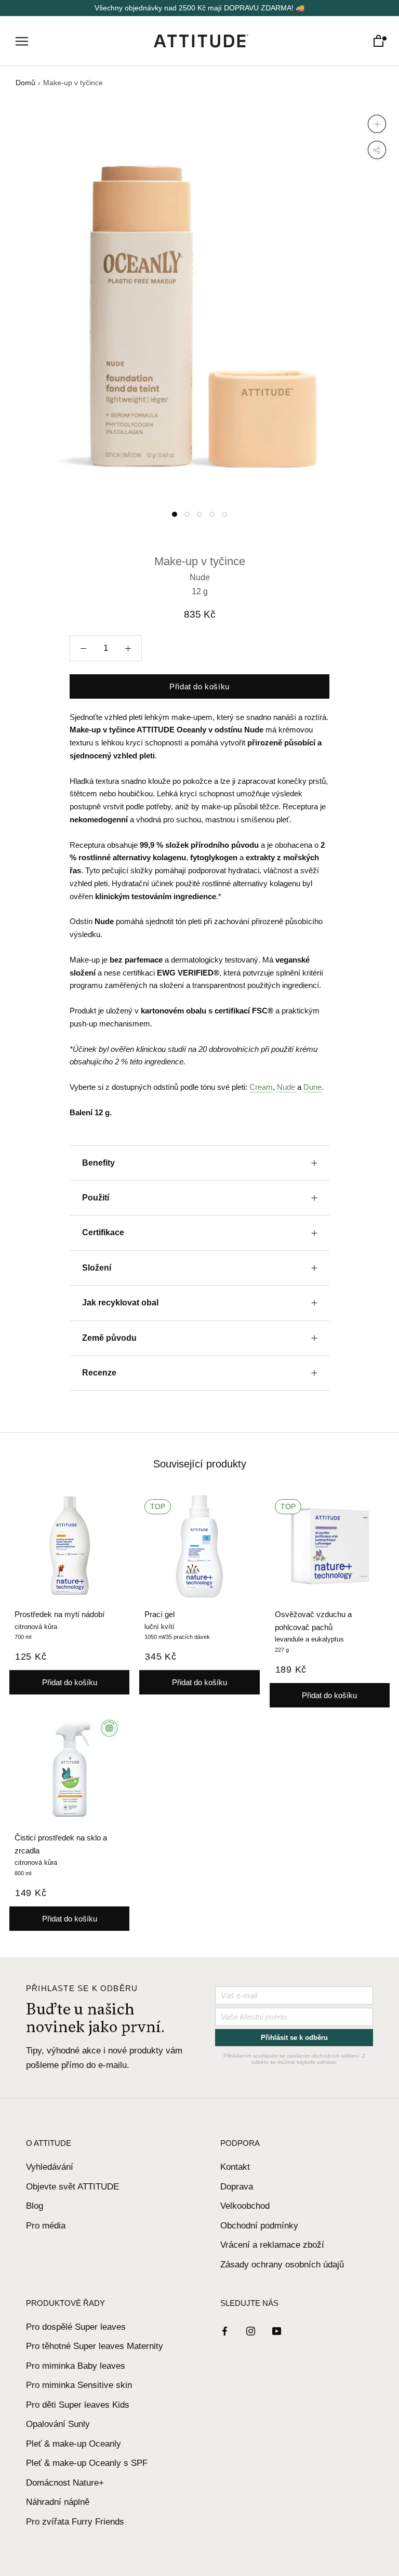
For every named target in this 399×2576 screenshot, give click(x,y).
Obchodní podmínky (259, 2226)
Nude (287, 1087)
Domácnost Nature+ (65, 2483)
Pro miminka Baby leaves (76, 2366)
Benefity (98, 1163)
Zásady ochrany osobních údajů (282, 2265)
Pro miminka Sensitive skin (79, 2385)
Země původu (109, 1338)
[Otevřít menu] (22, 41)
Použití (96, 1198)
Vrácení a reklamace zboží (272, 2245)
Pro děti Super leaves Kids (78, 2405)
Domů (25, 83)
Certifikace (103, 1232)
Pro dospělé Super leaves (76, 2327)
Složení (97, 1268)
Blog (35, 2206)
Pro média (46, 2226)
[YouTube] (277, 2331)
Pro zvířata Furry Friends (75, 2522)
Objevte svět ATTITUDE (72, 2187)
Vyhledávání (50, 2167)
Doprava (237, 2187)
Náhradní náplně (58, 2502)
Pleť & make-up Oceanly (74, 2444)
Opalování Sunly (58, 2424)
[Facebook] (225, 2331)
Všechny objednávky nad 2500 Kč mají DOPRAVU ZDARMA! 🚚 (199, 8)
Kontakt (235, 2167)
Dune (312, 1087)
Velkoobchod (245, 2206)
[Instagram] (251, 2331)
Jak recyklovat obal (120, 1303)
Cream (261, 1087)
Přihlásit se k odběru (294, 2038)
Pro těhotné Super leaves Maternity (95, 2346)
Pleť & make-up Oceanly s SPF (87, 2463)
